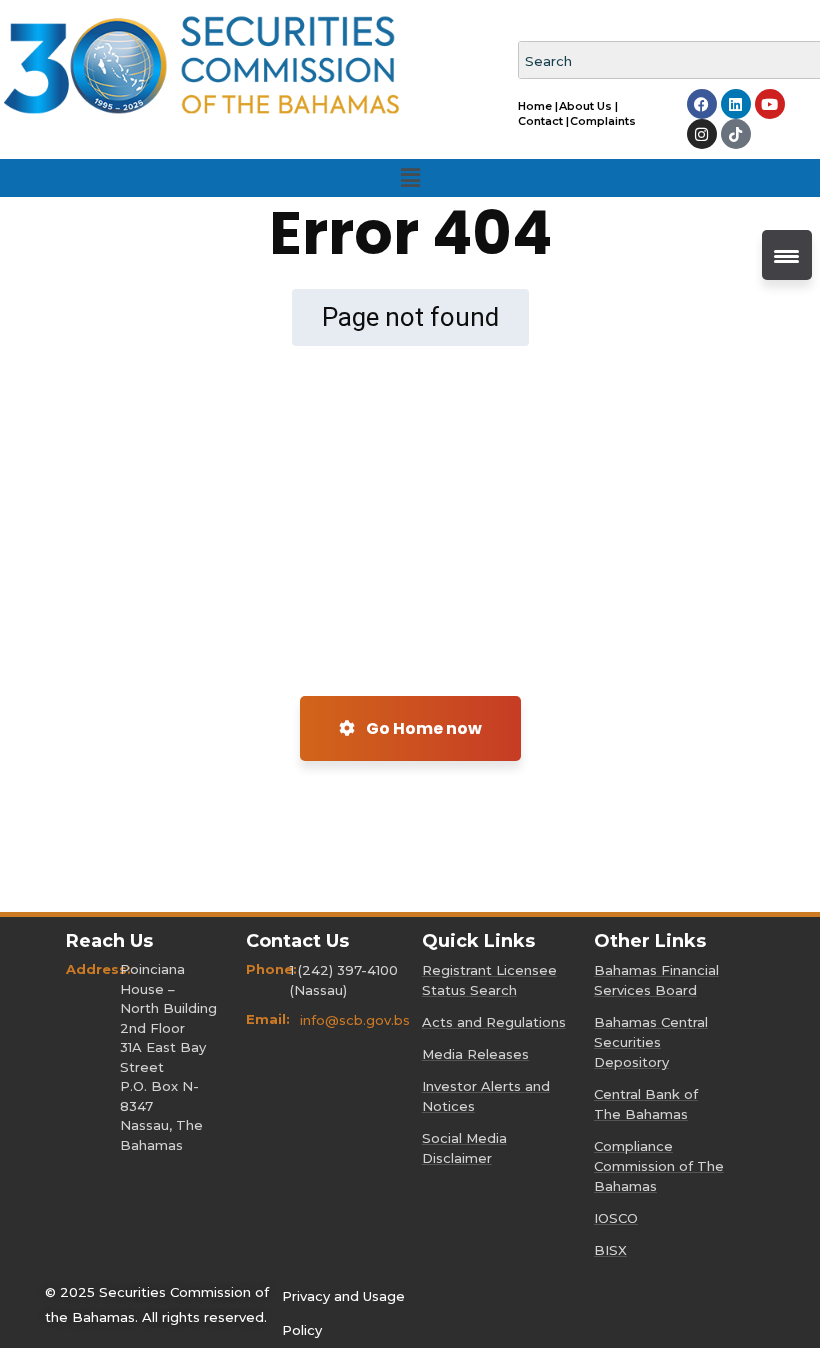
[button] (410, 178)
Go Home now (422, 728)
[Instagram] (702, 134)
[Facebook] (702, 104)
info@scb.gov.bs (355, 1020)
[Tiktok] (736, 134)
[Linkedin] (736, 104)
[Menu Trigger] (787, 255)
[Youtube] (770, 104)
